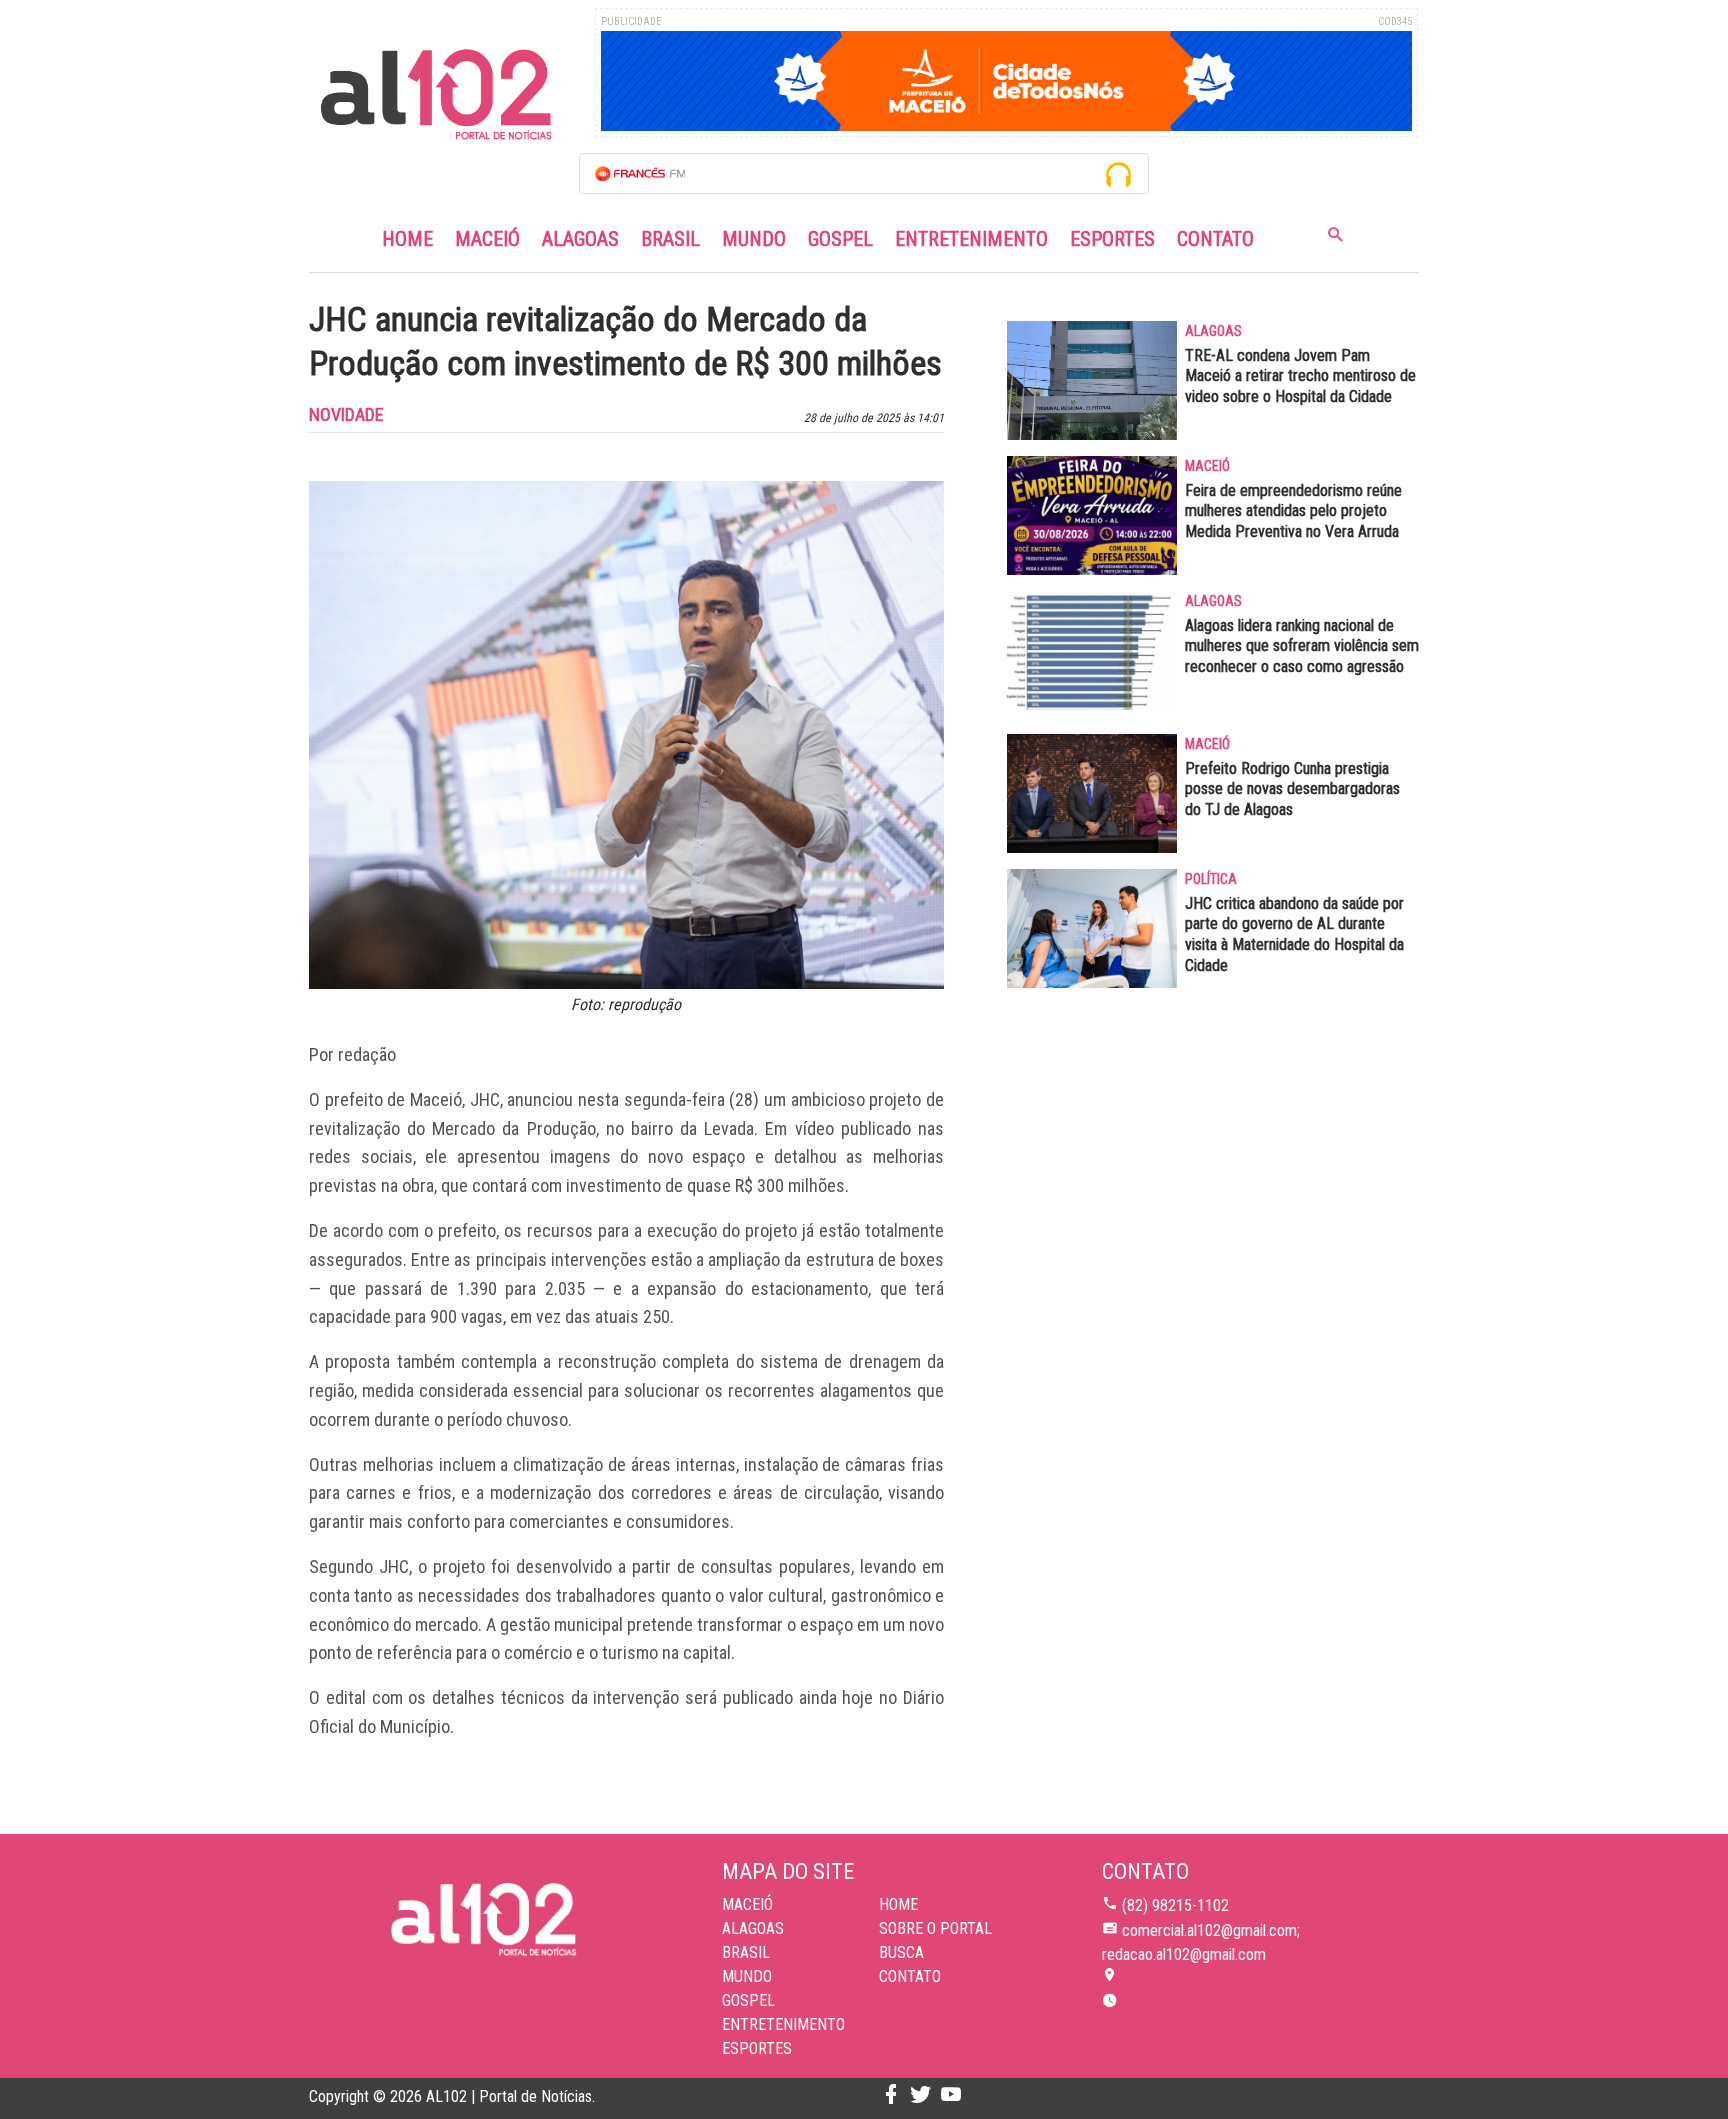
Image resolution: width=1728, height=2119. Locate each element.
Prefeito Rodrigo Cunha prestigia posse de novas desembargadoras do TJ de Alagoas (1292, 789)
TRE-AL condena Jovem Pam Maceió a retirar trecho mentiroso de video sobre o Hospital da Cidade (1300, 376)
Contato (1215, 239)
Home (407, 239)
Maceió (487, 239)
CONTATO (910, 1976)
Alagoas (580, 239)
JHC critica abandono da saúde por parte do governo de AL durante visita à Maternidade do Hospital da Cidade (1294, 934)
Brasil (670, 239)
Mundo (754, 239)
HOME (898, 1904)
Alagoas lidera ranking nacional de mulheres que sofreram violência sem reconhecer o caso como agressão (1302, 646)
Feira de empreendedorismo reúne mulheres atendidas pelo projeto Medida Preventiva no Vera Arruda (1293, 511)
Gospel (840, 239)
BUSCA (901, 1952)
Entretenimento (971, 239)
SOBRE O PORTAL (935, 1928)
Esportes (1112, 239)
